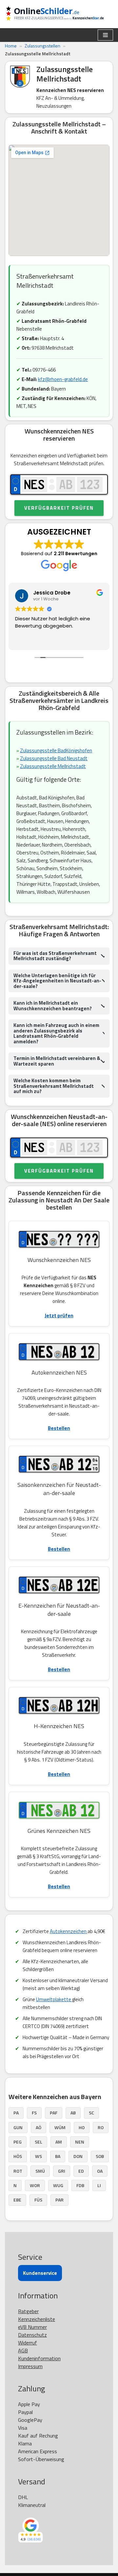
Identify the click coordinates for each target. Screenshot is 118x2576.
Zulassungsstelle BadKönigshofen (56, 750)
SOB (100, 2156)
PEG (18, 2142)
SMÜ (40, 2171)
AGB (23, 2350)
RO (101, 2127)
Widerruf (28, 2343)
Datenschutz (32, 2335)
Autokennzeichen (69, 1931)
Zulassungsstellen (42, 46)
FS (34, 2113)
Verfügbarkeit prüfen (59, 508)
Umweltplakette (54, 1999)
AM (59, 2142)
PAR (59, 2200)
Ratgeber (28, 2311)
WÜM (60, 2127)
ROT (18, 2171)
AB (73, 2113)
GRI (62, 2171)
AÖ (39, 2127)
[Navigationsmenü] (105, 35)
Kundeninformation (39, 2358)
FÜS (38, 2200)
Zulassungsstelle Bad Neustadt (54, 758)
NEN (80, 2142)
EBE (17, 2200)
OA (100, 2171)
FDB (80, 2185)
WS (39, 2156)
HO (82, 2127)
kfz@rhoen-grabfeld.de (63, 379)
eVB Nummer (32, 2327)
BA (58, 2156)
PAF (54, 2113)
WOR (35, 2185)
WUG (58, 2185)
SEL (39, 2142)
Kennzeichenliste (37, 2319)
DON (78, 2156)
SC (91, 2113)
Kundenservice (40, 2273)
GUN (18, 2127)
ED (81, 2171)
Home (11, 46)
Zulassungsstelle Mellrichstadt (53, 766)
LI (99, 2185)
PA (16, 2113)
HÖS (18, 2156)
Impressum (30, 2366)
